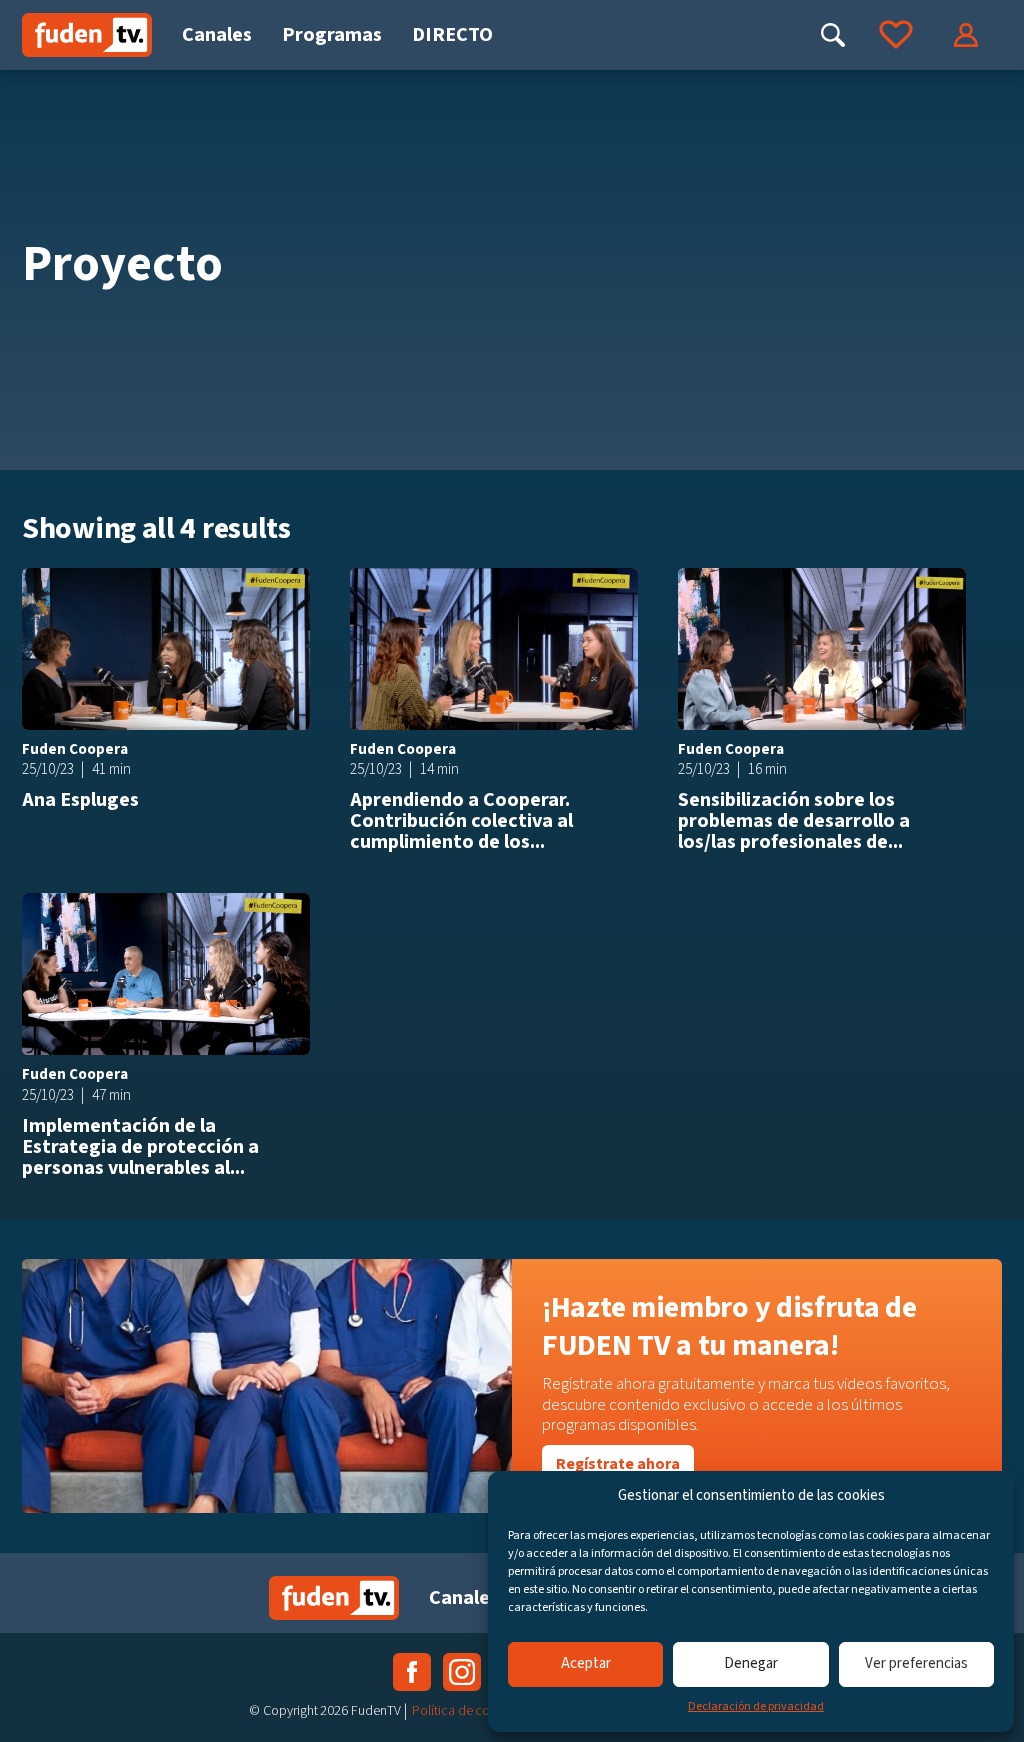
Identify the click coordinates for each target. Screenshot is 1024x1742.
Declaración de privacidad (756, 1706)
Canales (217, 35)
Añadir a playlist (288, 590)
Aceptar (586, 1663)
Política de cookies (465, 1711)
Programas (332, 35)
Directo (452, 35)
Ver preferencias (916, 1663)
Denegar (751, 1663)
